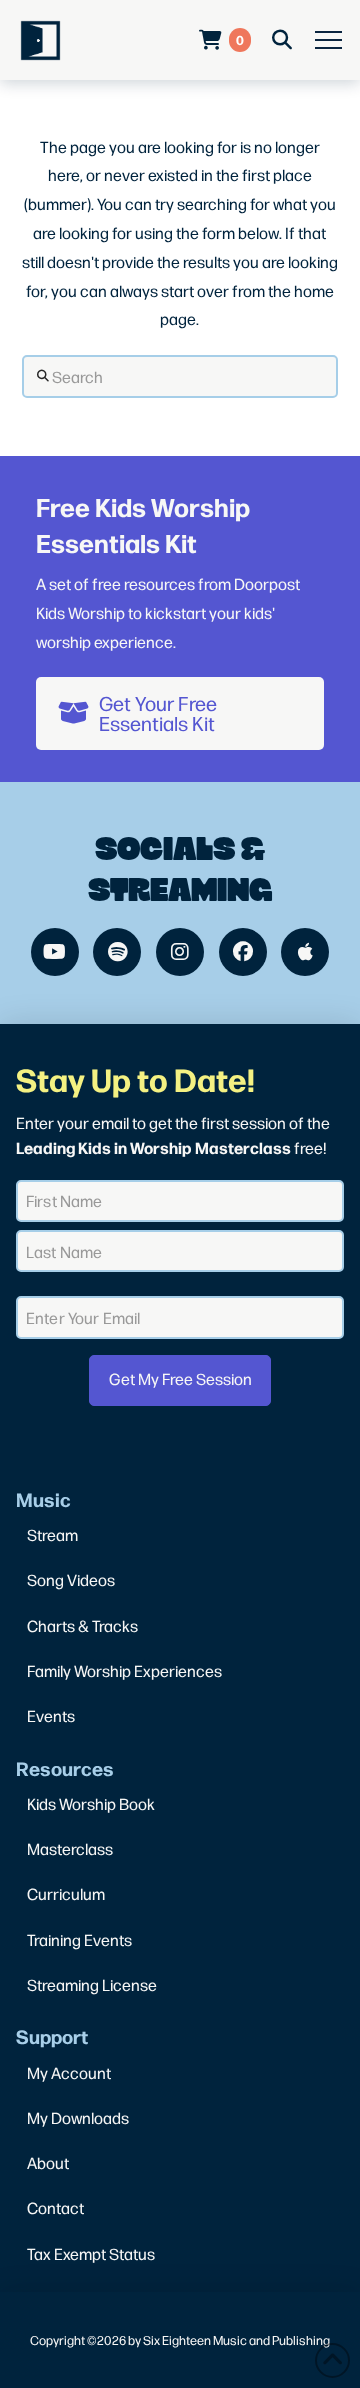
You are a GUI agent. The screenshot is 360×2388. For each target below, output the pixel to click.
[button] (328, 40)
